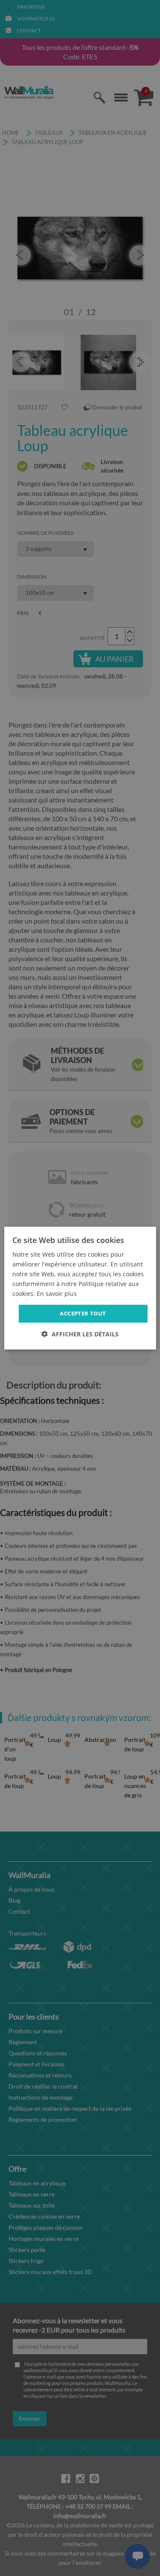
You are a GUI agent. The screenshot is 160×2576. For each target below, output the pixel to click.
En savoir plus (57, 1294)
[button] (80, 1334)
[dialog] (80, 1288)
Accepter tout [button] (83, 1313)
